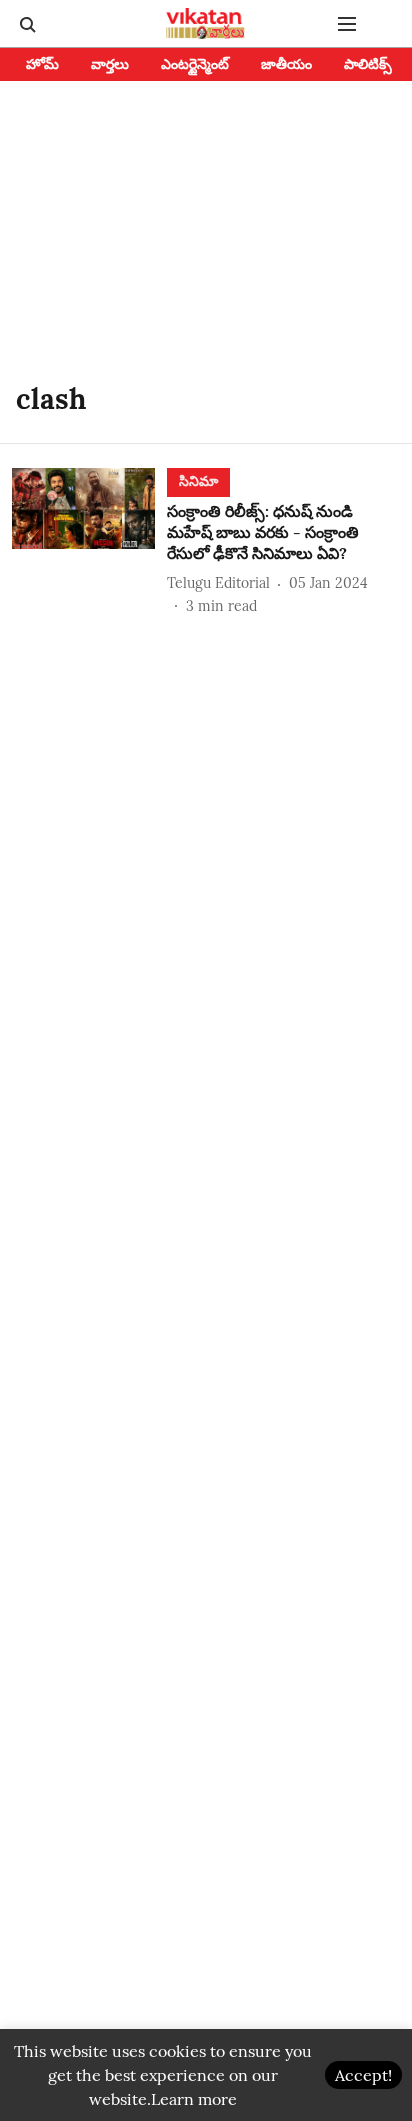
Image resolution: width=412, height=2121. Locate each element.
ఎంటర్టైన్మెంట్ (195, 64)
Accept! (363, 2075)
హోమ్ (42, 64)
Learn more (194, 2099)
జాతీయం (286, 64)
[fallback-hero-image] (89, 542)
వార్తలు (110, 64)
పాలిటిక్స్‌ (368, 64)
